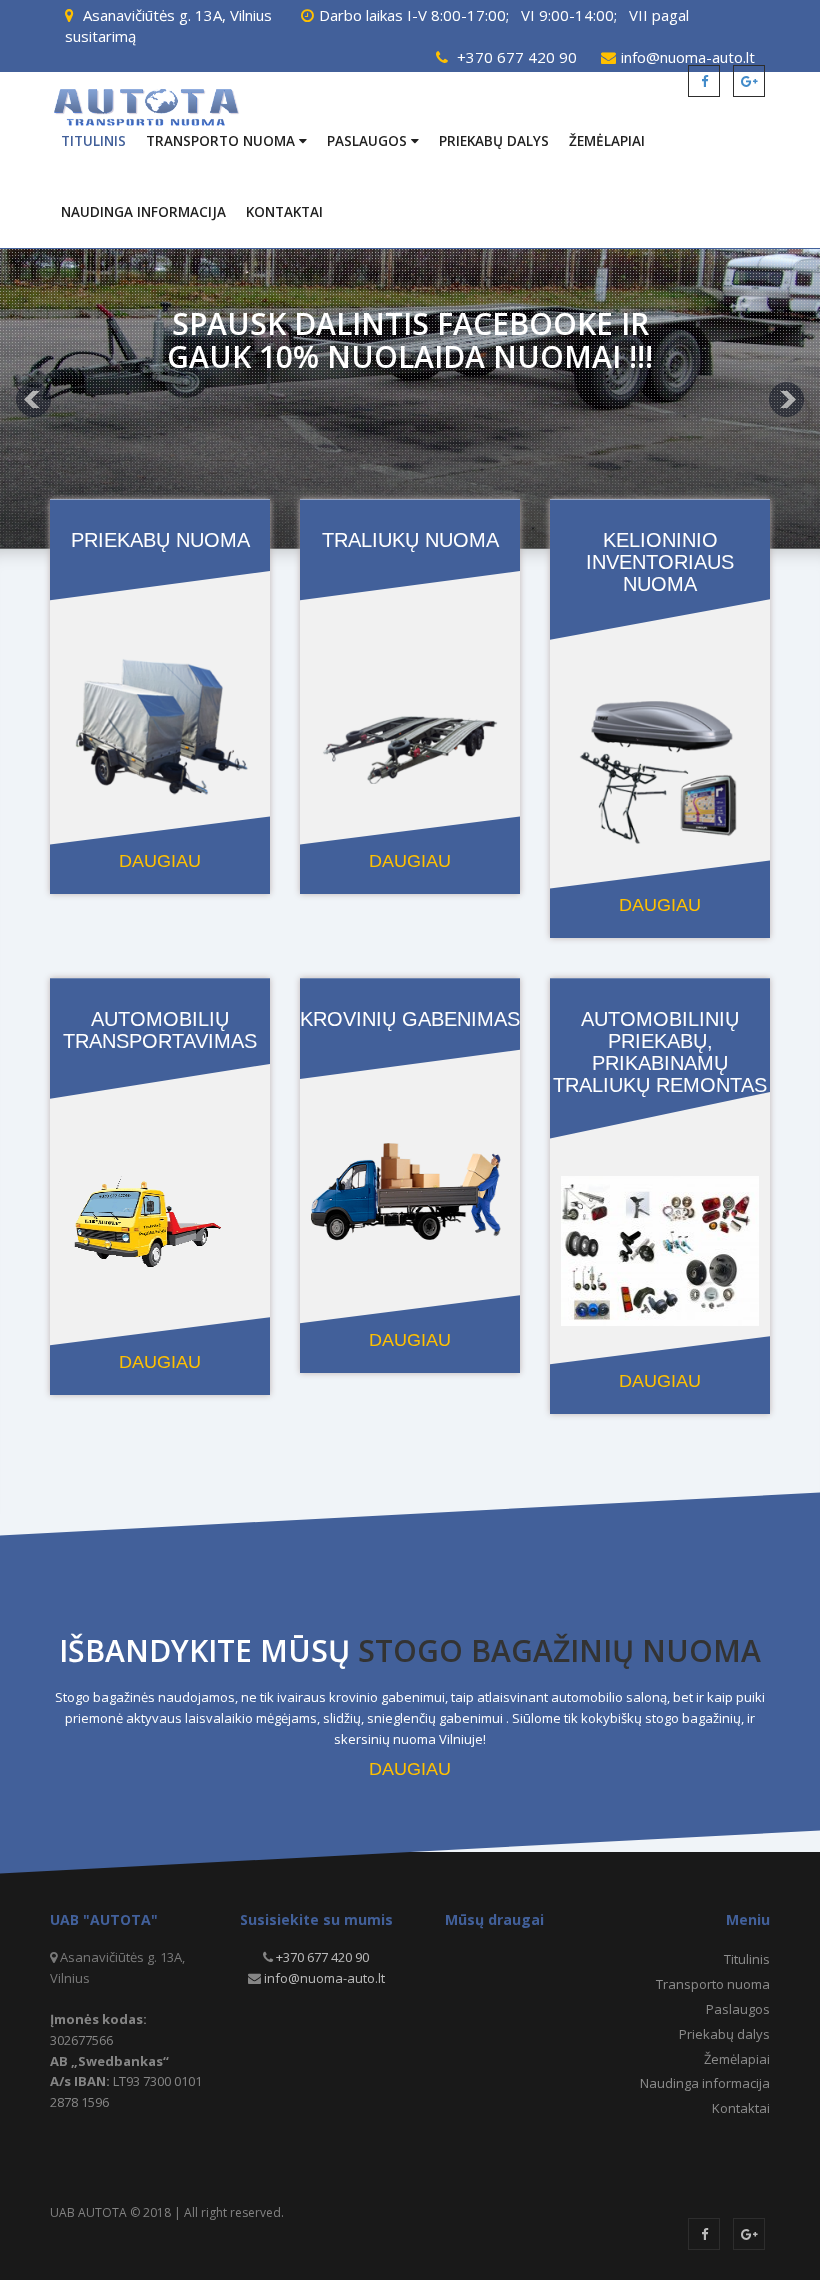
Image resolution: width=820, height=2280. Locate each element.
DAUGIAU (410, 1769)
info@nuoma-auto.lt (324, 1978)
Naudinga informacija (143, 212)
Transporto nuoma (222, 141)
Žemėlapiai (607, 141)
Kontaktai (284, 212)
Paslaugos (369, 141)
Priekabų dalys (494, 141)
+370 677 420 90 (517, 57)
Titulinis (93, 141)
